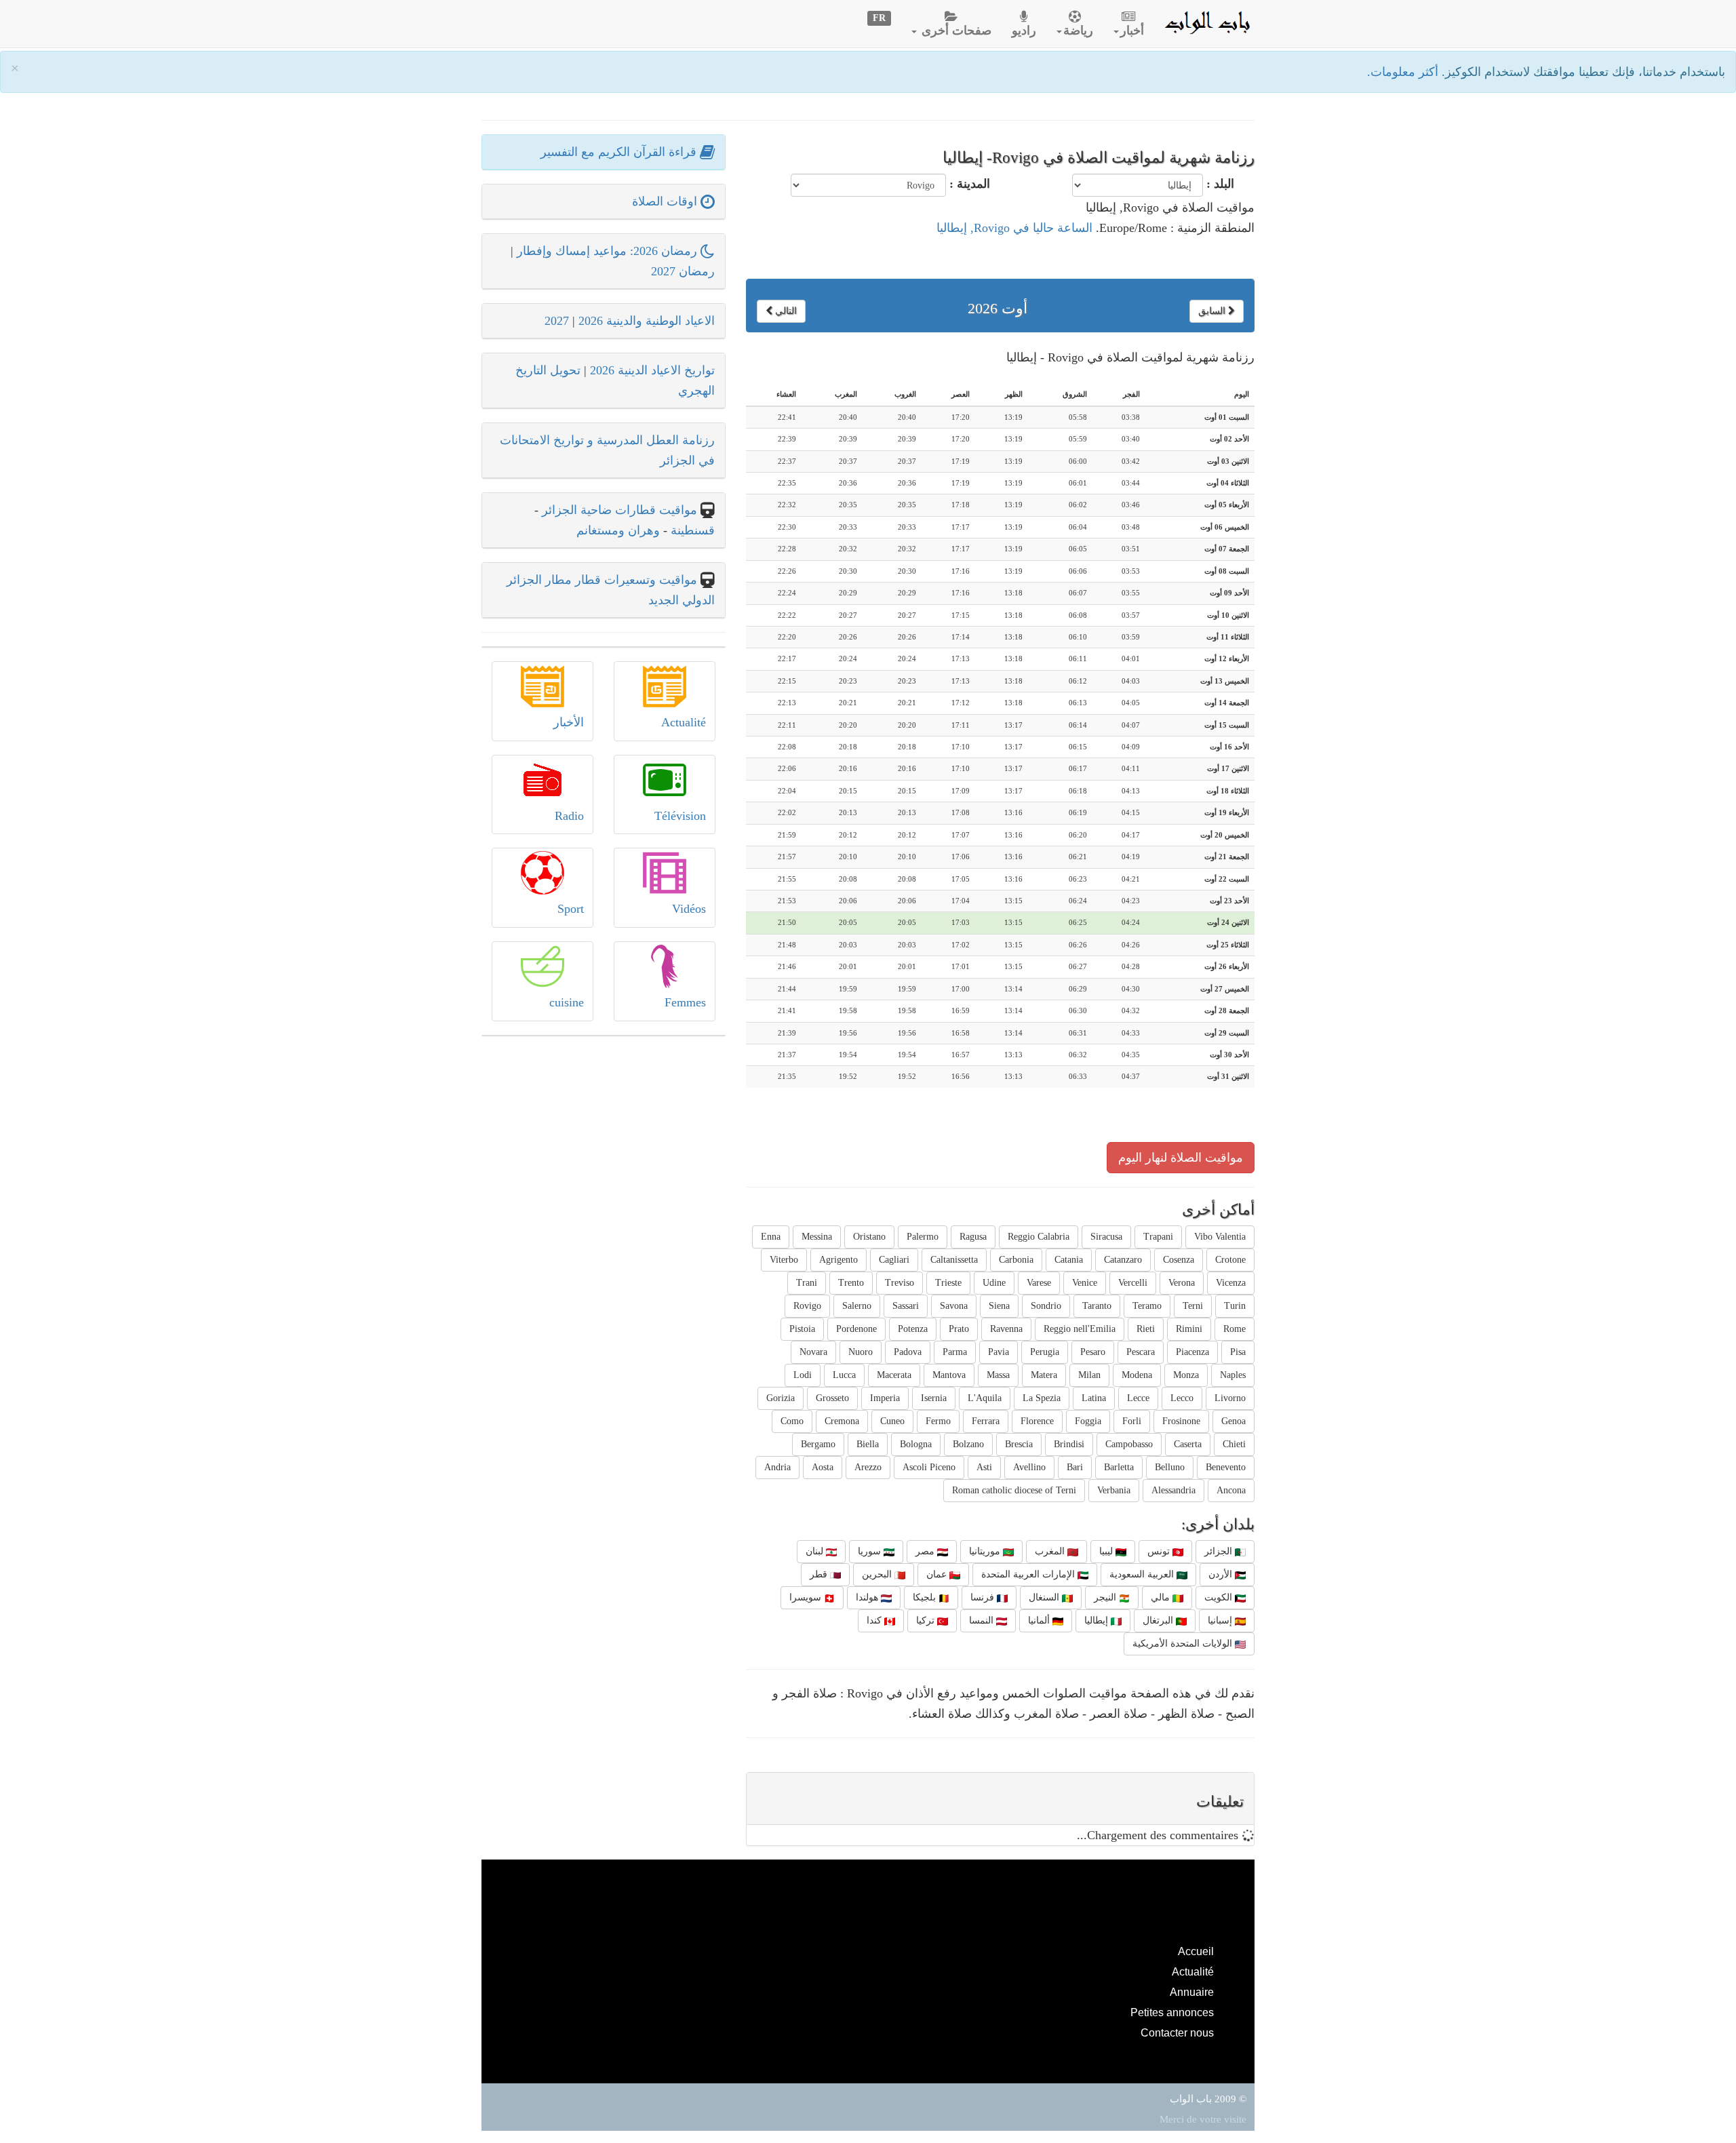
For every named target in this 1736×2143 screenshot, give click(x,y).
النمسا (983, 1620)
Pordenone (856, 1329)
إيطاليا (1098, 1620)
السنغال (1045, 1597)
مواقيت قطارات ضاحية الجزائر (619, 510)
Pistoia (802, 1329)
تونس (1160, 1551)
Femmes (685, 1002)
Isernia (934, 1398)
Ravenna (1006, 1329)
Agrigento (839, 1260)
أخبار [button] (1132, 31)
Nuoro (861, 1352)
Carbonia (1016, 1260)
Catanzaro (1123, 1260)
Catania (1069, 1260)
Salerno (857, 1306)
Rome (1235, 1329)
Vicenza (1231, 1283)
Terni (1193, 1306)
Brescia (1019, 1444)
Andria (777, 1467)
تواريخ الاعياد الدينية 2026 (652, 370)
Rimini (1189, 1329)
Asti (984, 1467)
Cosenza (1179, 1260)
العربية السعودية (1143, 1574)
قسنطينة (691, 530)
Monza (1186, 1375)
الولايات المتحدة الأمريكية (1184, 1644)
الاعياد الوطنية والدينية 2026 (647, 321)
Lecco (1182, 1398)
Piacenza (1192, 1352)
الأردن (1222, 1574)
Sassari (906, 1306)
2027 (557, 321)
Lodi (803, 1375)
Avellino (1029, 1467)
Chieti (1234, 1444)
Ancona (1231, 1490)
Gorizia (781, 1398)
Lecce (1138, 1398)
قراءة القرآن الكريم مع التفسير (620, 152)
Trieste (948, 1283)
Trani (807, 1283)
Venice (1085, 1283)
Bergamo (818, 1444)
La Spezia (1042, 1398)
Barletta (1119, 1467)
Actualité (684, 722)
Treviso (900, 1283)
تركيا (927, 1620)
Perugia (1045, 1352)
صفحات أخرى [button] (955, 31)
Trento (851, 1283)
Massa (998, 1375)
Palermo (923, 1237)
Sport (571, 909)
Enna (771, 1237)
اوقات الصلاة (666, 201)
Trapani (1158, 1237)
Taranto (1097, 1306)
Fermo (938, 1421)
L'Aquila (985, 1398)
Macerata (894, 1375)
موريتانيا (986, 1551)
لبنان (816, 1551)
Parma (955, 1352)
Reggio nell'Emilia (1080, 1329)
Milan (1089, 1375)
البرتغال (1159, 1620)
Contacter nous (1177, 2032)
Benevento (1226, 1467)
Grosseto (832, 1398)
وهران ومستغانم (618, 530)
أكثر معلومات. (1404, 72)
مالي (1162, 1597)
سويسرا (807, 1597)
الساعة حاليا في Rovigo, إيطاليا (1014, 228)
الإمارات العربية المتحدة (1029, 1574)
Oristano (869, 1237)
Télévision (680, 816)
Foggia (1088, 1421)
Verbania (1114, 1490)
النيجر (1106, 1597)
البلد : (1220, 184)
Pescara (1141, 1352)
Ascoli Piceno (929, 1467)
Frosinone (1181, 1421)
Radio (569, 816)
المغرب (1051, 1551)
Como (792, 1421)
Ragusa (973, 1237)
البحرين (878, 1574)
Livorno (1230, 1398)
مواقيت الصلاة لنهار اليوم (1181, 1158)
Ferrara (986, 1421)
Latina (1094, 1398)
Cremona (842, 1421)
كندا (875, 1620)
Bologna (916, 1444)
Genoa (1234, 1421)
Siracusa (1106, 1237)
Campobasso (1129, 1444)
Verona (1182, 1283)
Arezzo (868, 1467)
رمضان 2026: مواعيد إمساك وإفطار (609, 251)
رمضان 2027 (683, 271)
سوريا (871, 1551)
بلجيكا (926, 1597)
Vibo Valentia (1220, 1237)
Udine (994, 1283)
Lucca (844, 1375)
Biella (868, 1444)
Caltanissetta (954, 1260)
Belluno (1170, 1467)
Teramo (1147, 1306)
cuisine (567, 1002)
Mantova (949, 1375)
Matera (1044, 1375)
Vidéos (689, 909)
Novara (813, 1352)
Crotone (1230, 1260)
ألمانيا (1040, 1620)
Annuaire (1192, 1992)
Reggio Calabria (1039, 1237)
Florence (1037, 1421)
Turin (1235, 1306)
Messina (817, 1237)
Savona (954, 1306)
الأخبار (569, 722)
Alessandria (1173, 1490)
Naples (1233, 1375)
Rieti (1146, 1329)
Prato (959, 1329)
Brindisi (1069, 1444)
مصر (926, 1551)
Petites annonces (1172, 2012)
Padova (908, 1352)
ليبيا (1107, 1551)
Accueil (1196, 1951)
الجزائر (1220, 1551)
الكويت (1220, 1597)
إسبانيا (1221, 1620)
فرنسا (984, 1597)
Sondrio (1046, 1306)
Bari (1075, 1467)
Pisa (1238, 1352)
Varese (1039, 1283)
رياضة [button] (1078, 31)
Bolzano (968, 1444)
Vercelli (1133, 1283)
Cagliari (894, 1260)
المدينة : (970, 184)
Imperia (885, 1398)
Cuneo (892, 1421)
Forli (1132, 1421)
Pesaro (1093, 1352)
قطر (820, 1574)
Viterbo (784, 1260)
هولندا (868, 1597)
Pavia (999, 1352)
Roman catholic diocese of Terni (1014, 1490)
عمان (938, 1574)
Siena (999, 1306)
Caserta (1188, 1444)
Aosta (823, 1467)
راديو (1024, 31)
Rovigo (807, 1306)
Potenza (913, 1329)
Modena (1137, 1375)
